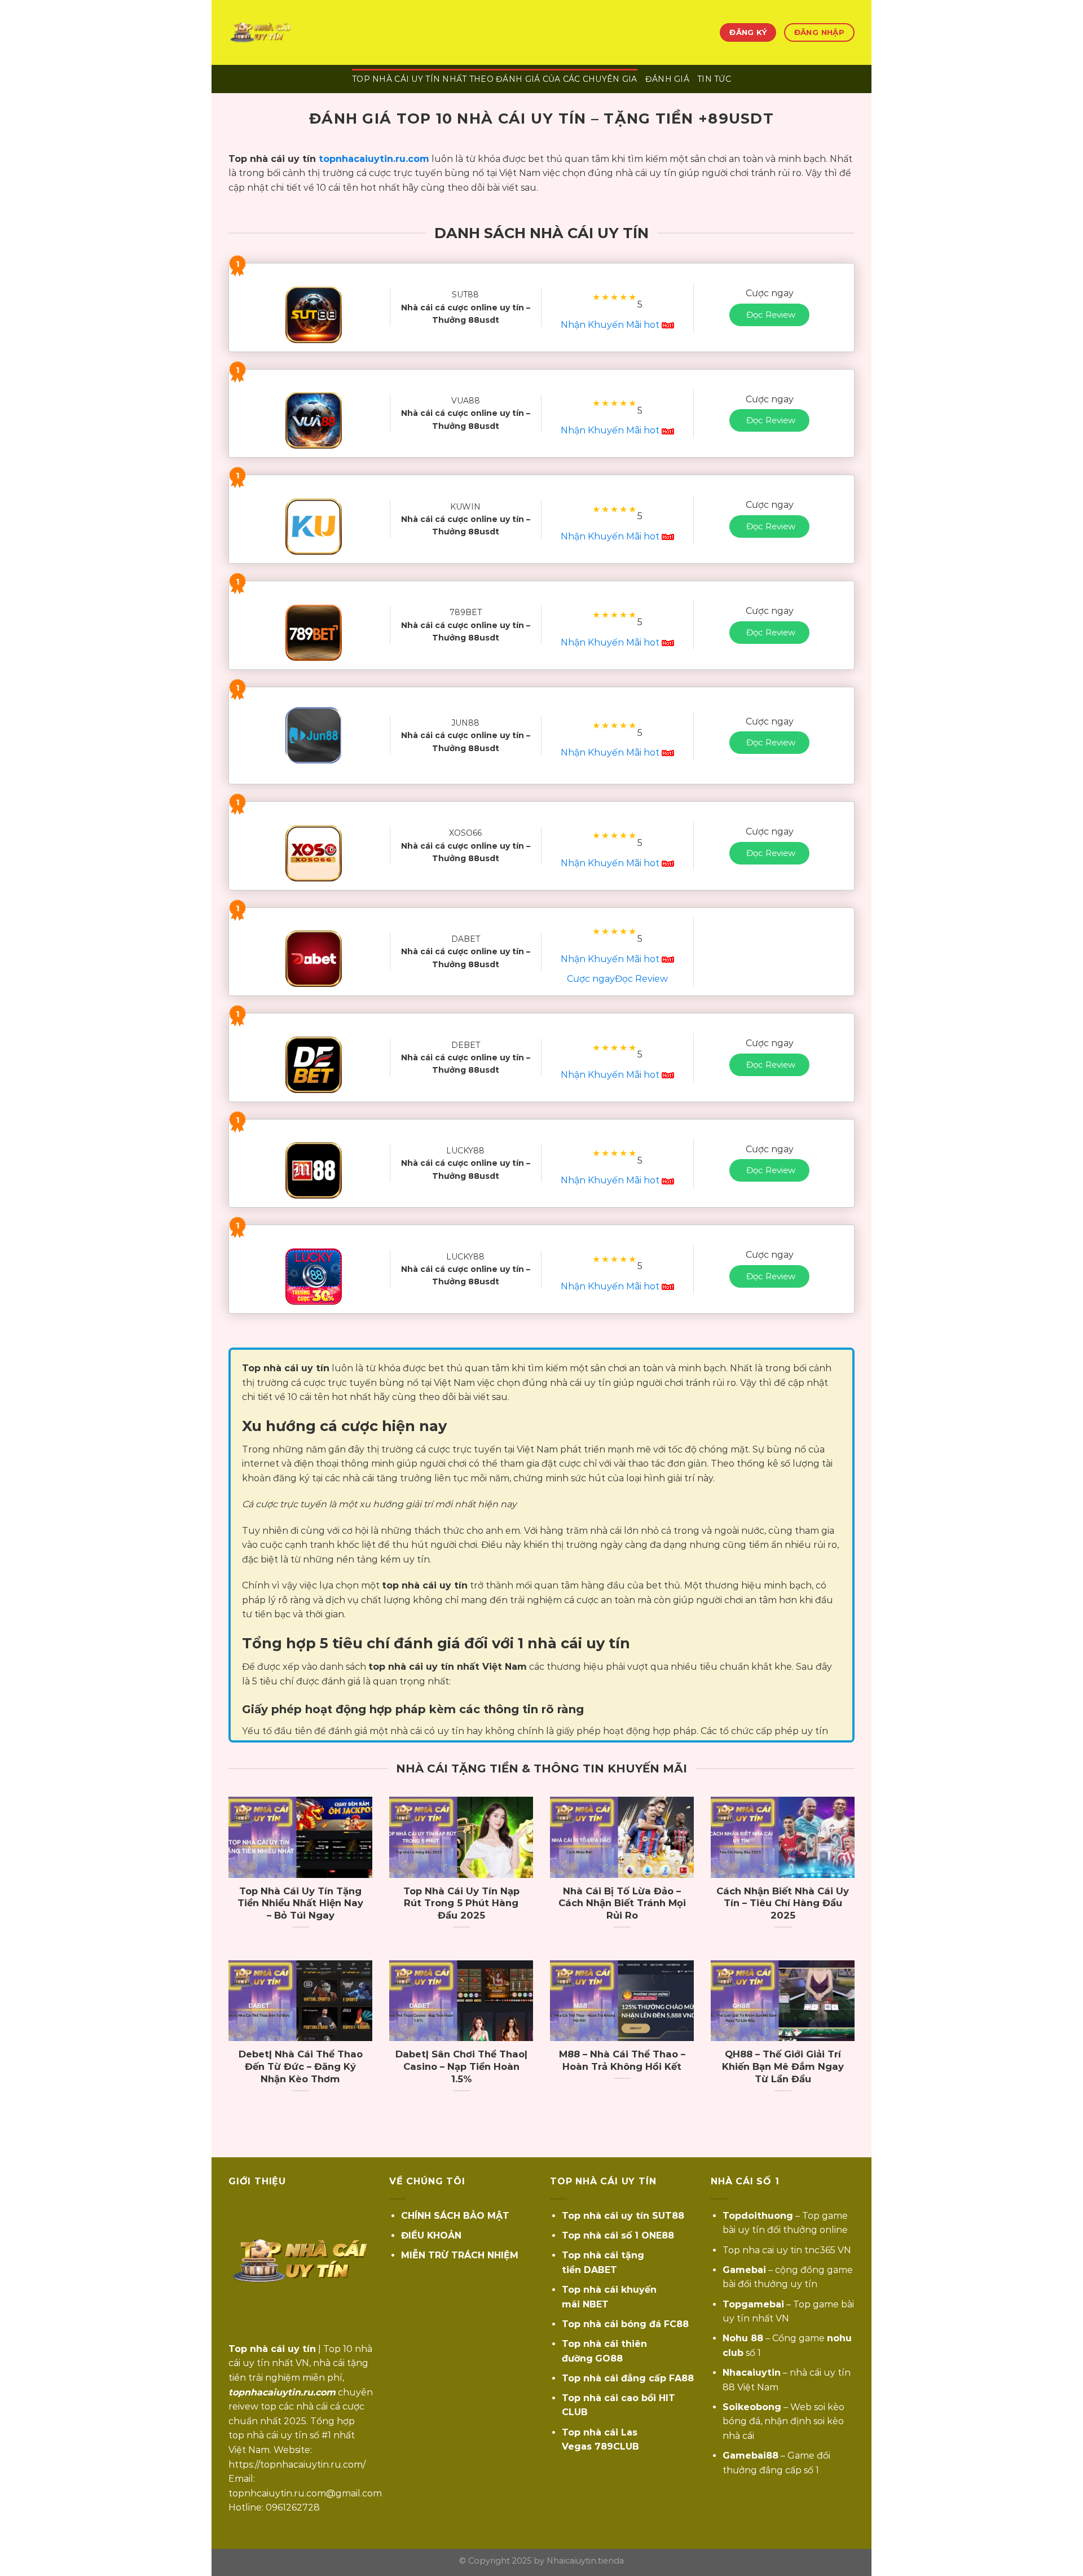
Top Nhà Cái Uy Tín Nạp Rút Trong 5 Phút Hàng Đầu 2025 (461, 1903)
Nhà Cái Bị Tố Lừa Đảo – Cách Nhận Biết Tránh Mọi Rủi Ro (622, 1903)
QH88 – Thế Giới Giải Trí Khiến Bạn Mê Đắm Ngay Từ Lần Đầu (783, 2066)
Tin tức (714, 79)
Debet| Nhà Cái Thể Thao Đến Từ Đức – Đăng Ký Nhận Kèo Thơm (301, 2066)
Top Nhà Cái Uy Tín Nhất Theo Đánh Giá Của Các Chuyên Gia (495, 79)
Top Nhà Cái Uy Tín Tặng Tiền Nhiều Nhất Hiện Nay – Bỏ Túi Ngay (300, 1903)
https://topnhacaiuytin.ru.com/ (297, 2465)
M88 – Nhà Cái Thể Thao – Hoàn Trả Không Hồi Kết (622, 2060)
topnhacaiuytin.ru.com (374, 159)
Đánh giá (667, 79)
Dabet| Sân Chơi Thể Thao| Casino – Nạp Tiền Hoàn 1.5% (461, 2066)
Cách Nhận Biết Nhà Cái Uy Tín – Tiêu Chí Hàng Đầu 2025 (783, 1903)
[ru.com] (285, 32)
